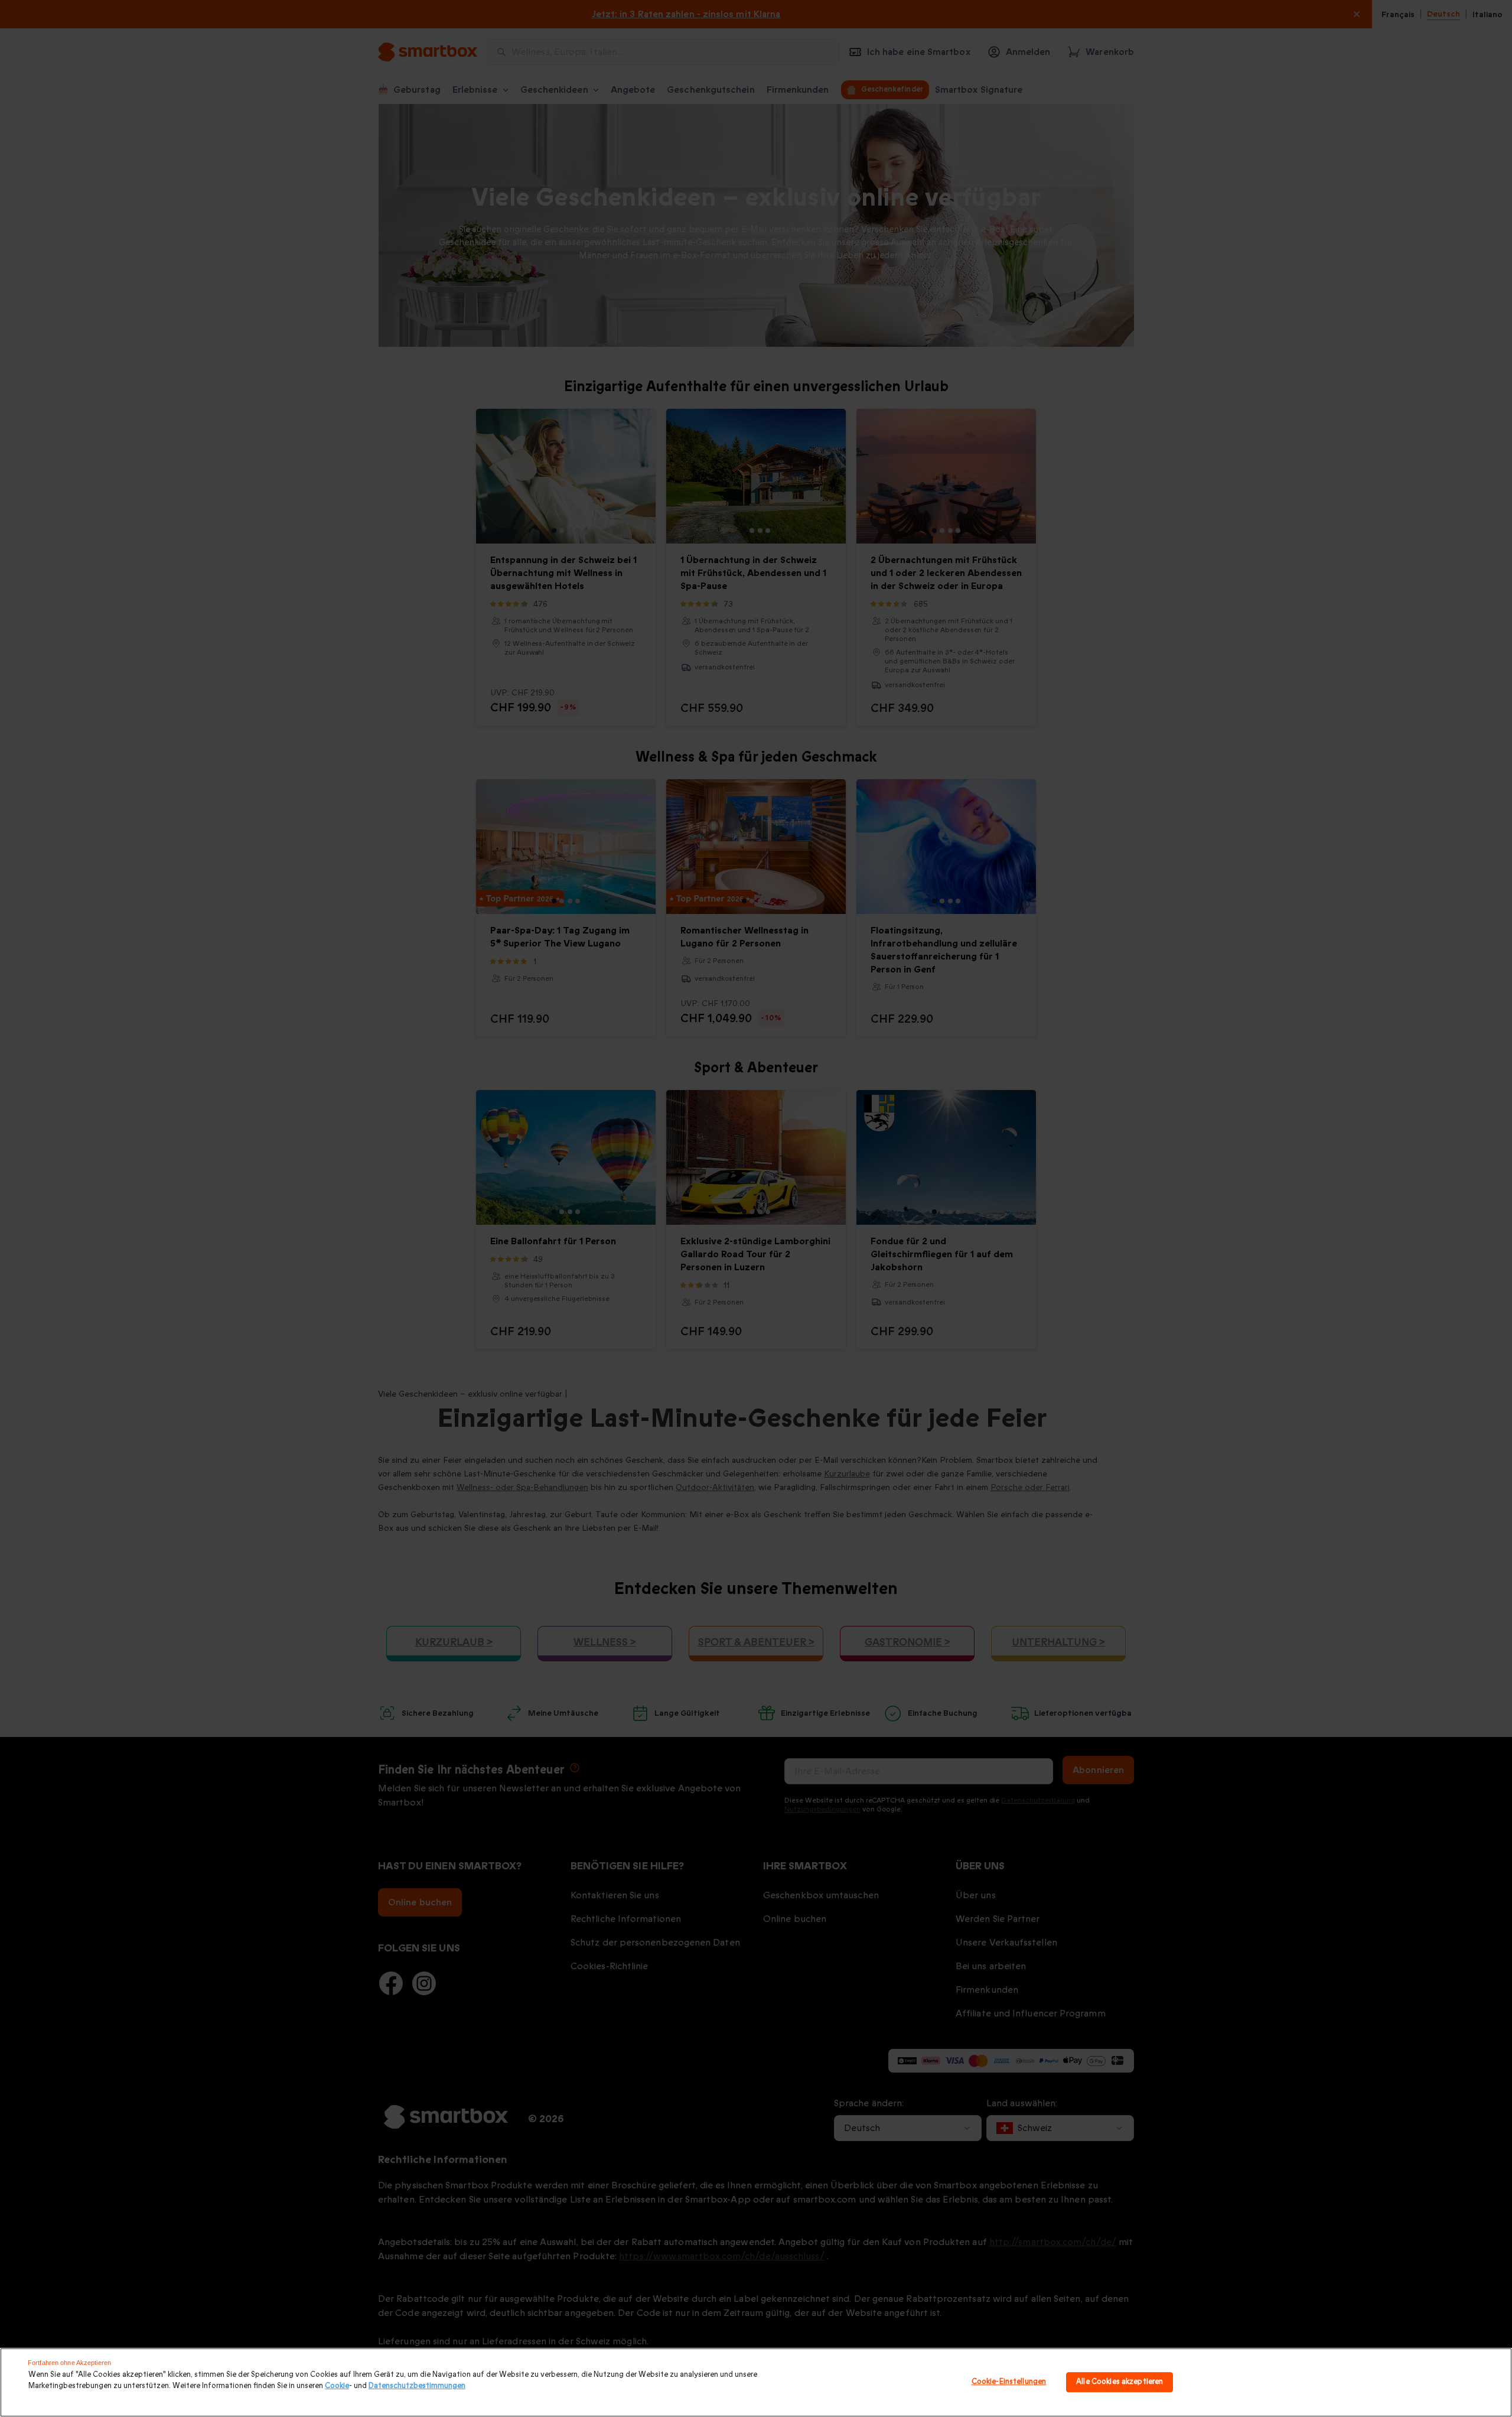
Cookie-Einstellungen (1009, 2382)
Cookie (337, 2386)
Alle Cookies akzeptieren (1120, 2382)
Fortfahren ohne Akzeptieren (69, 2363)
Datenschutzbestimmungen (417, 2386)
